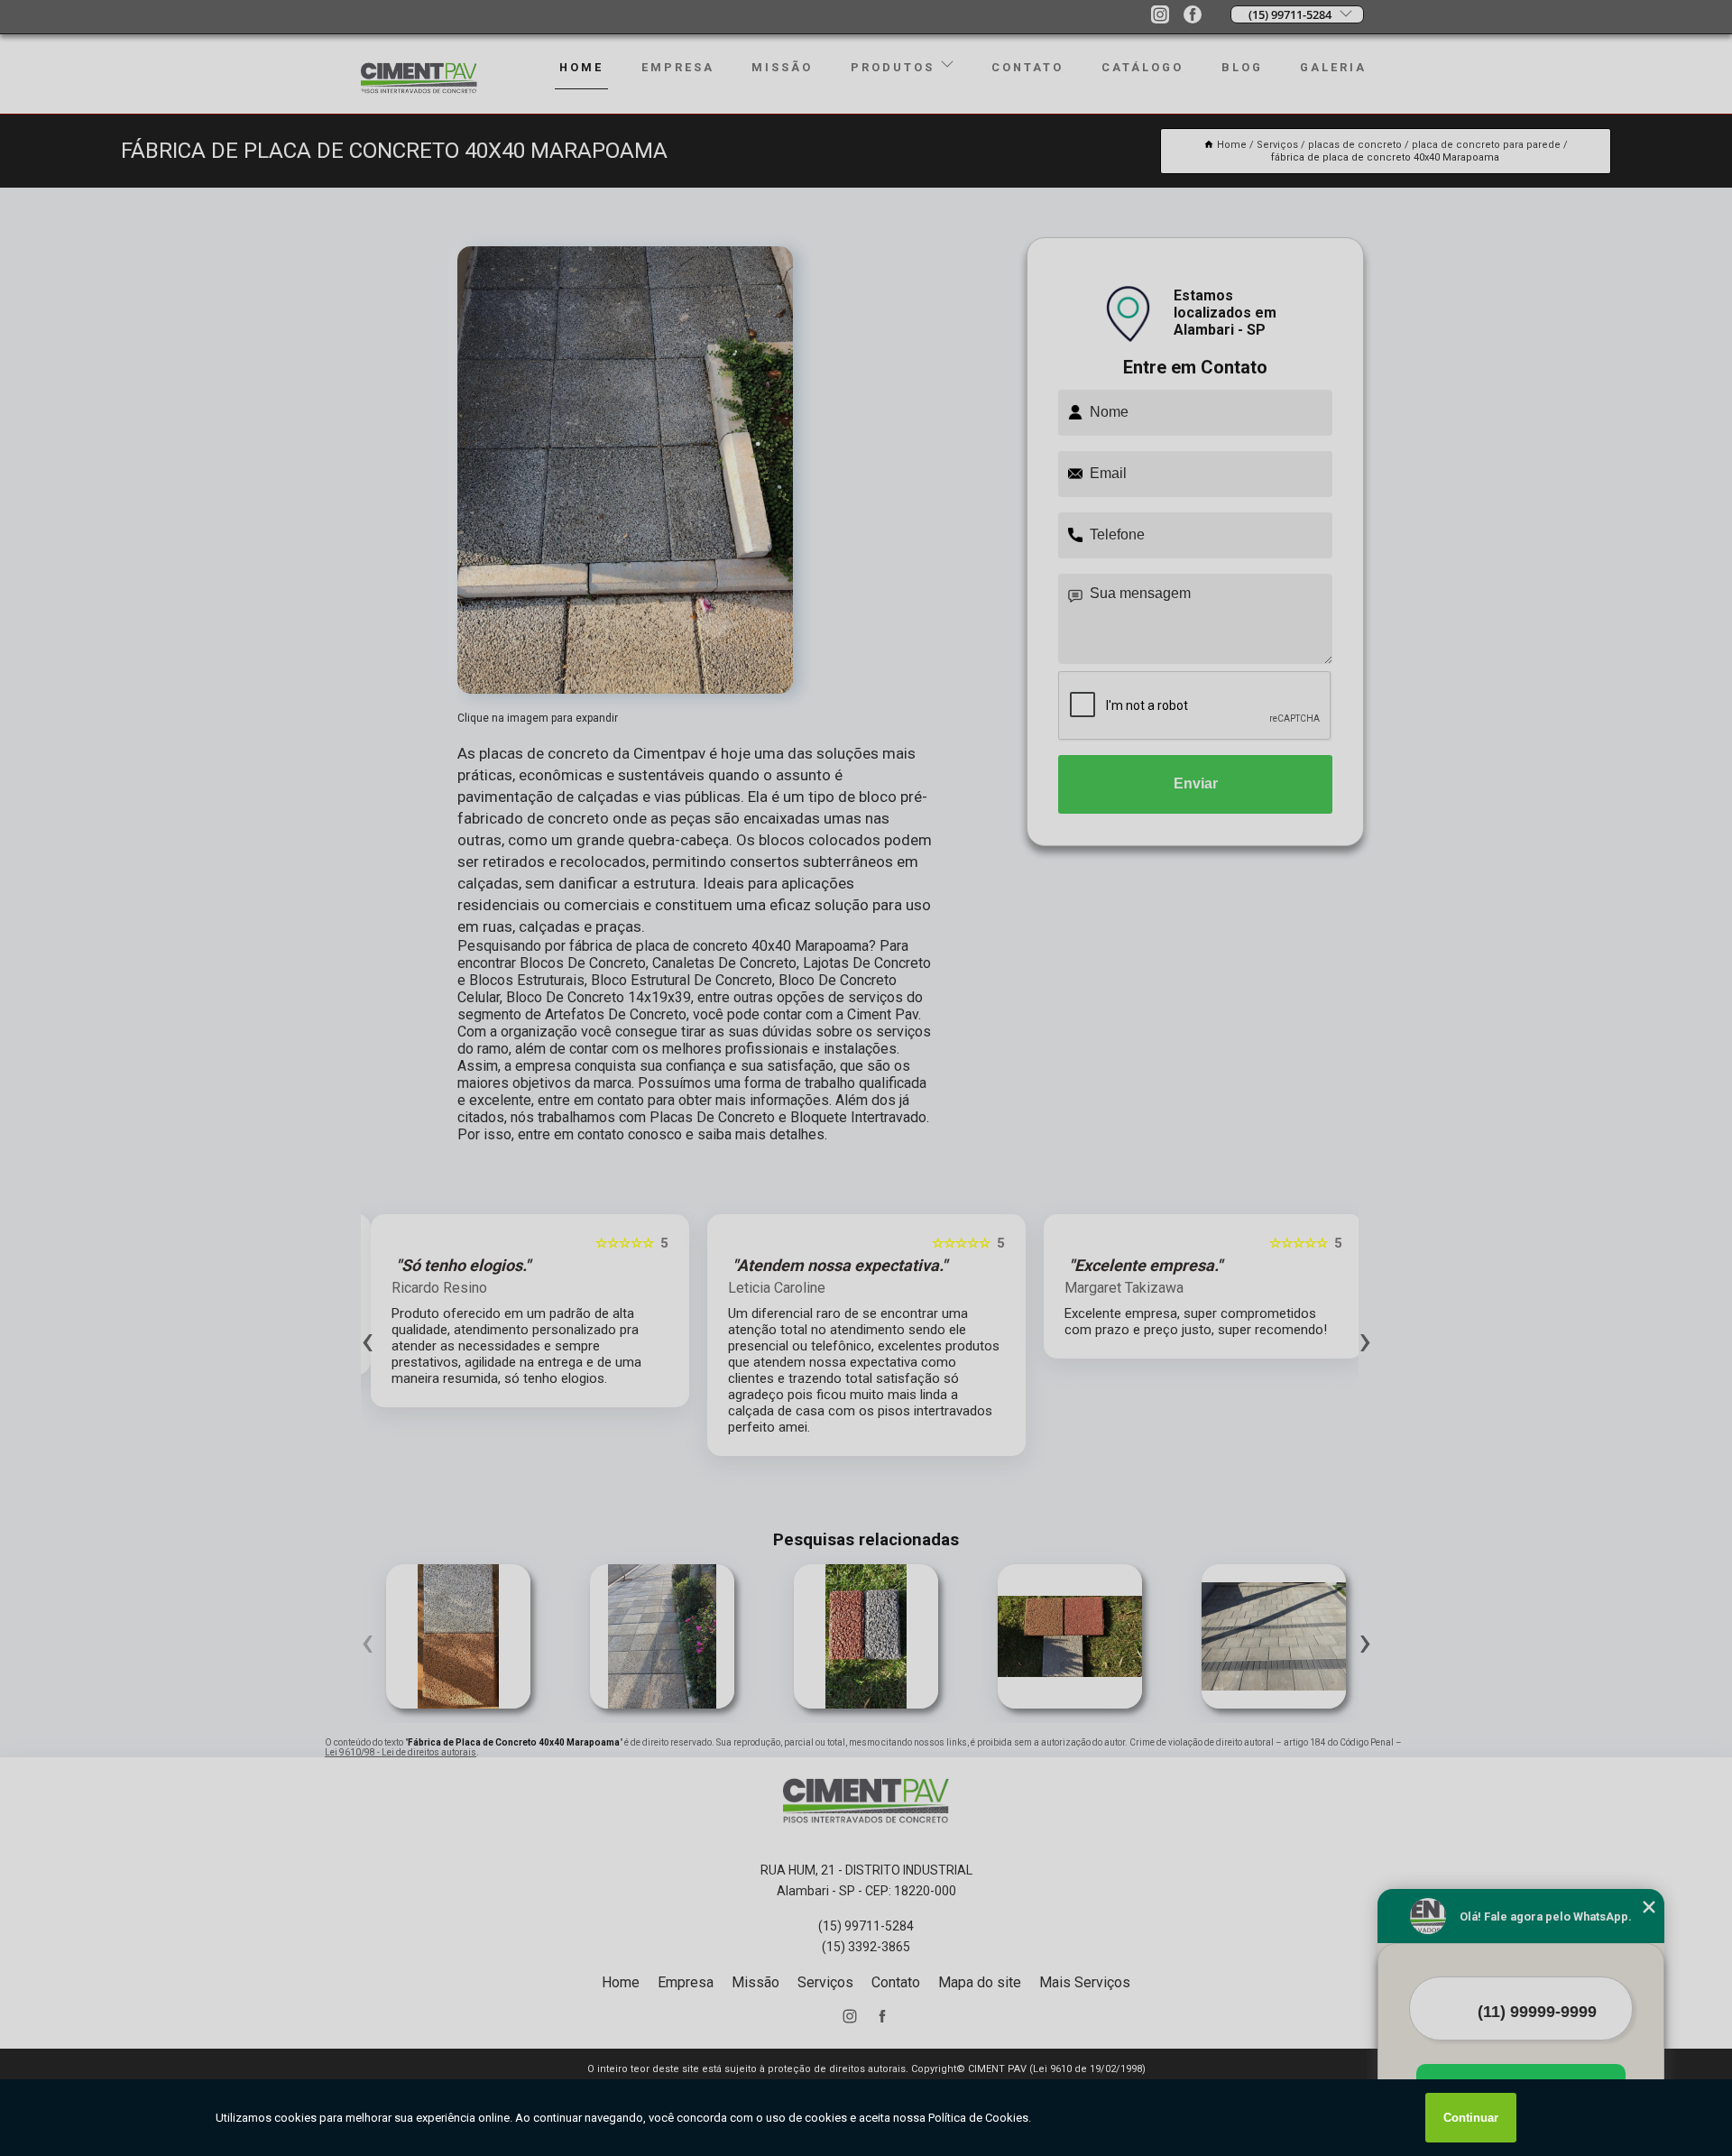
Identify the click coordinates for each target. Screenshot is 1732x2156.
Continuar (1471, 2118)
